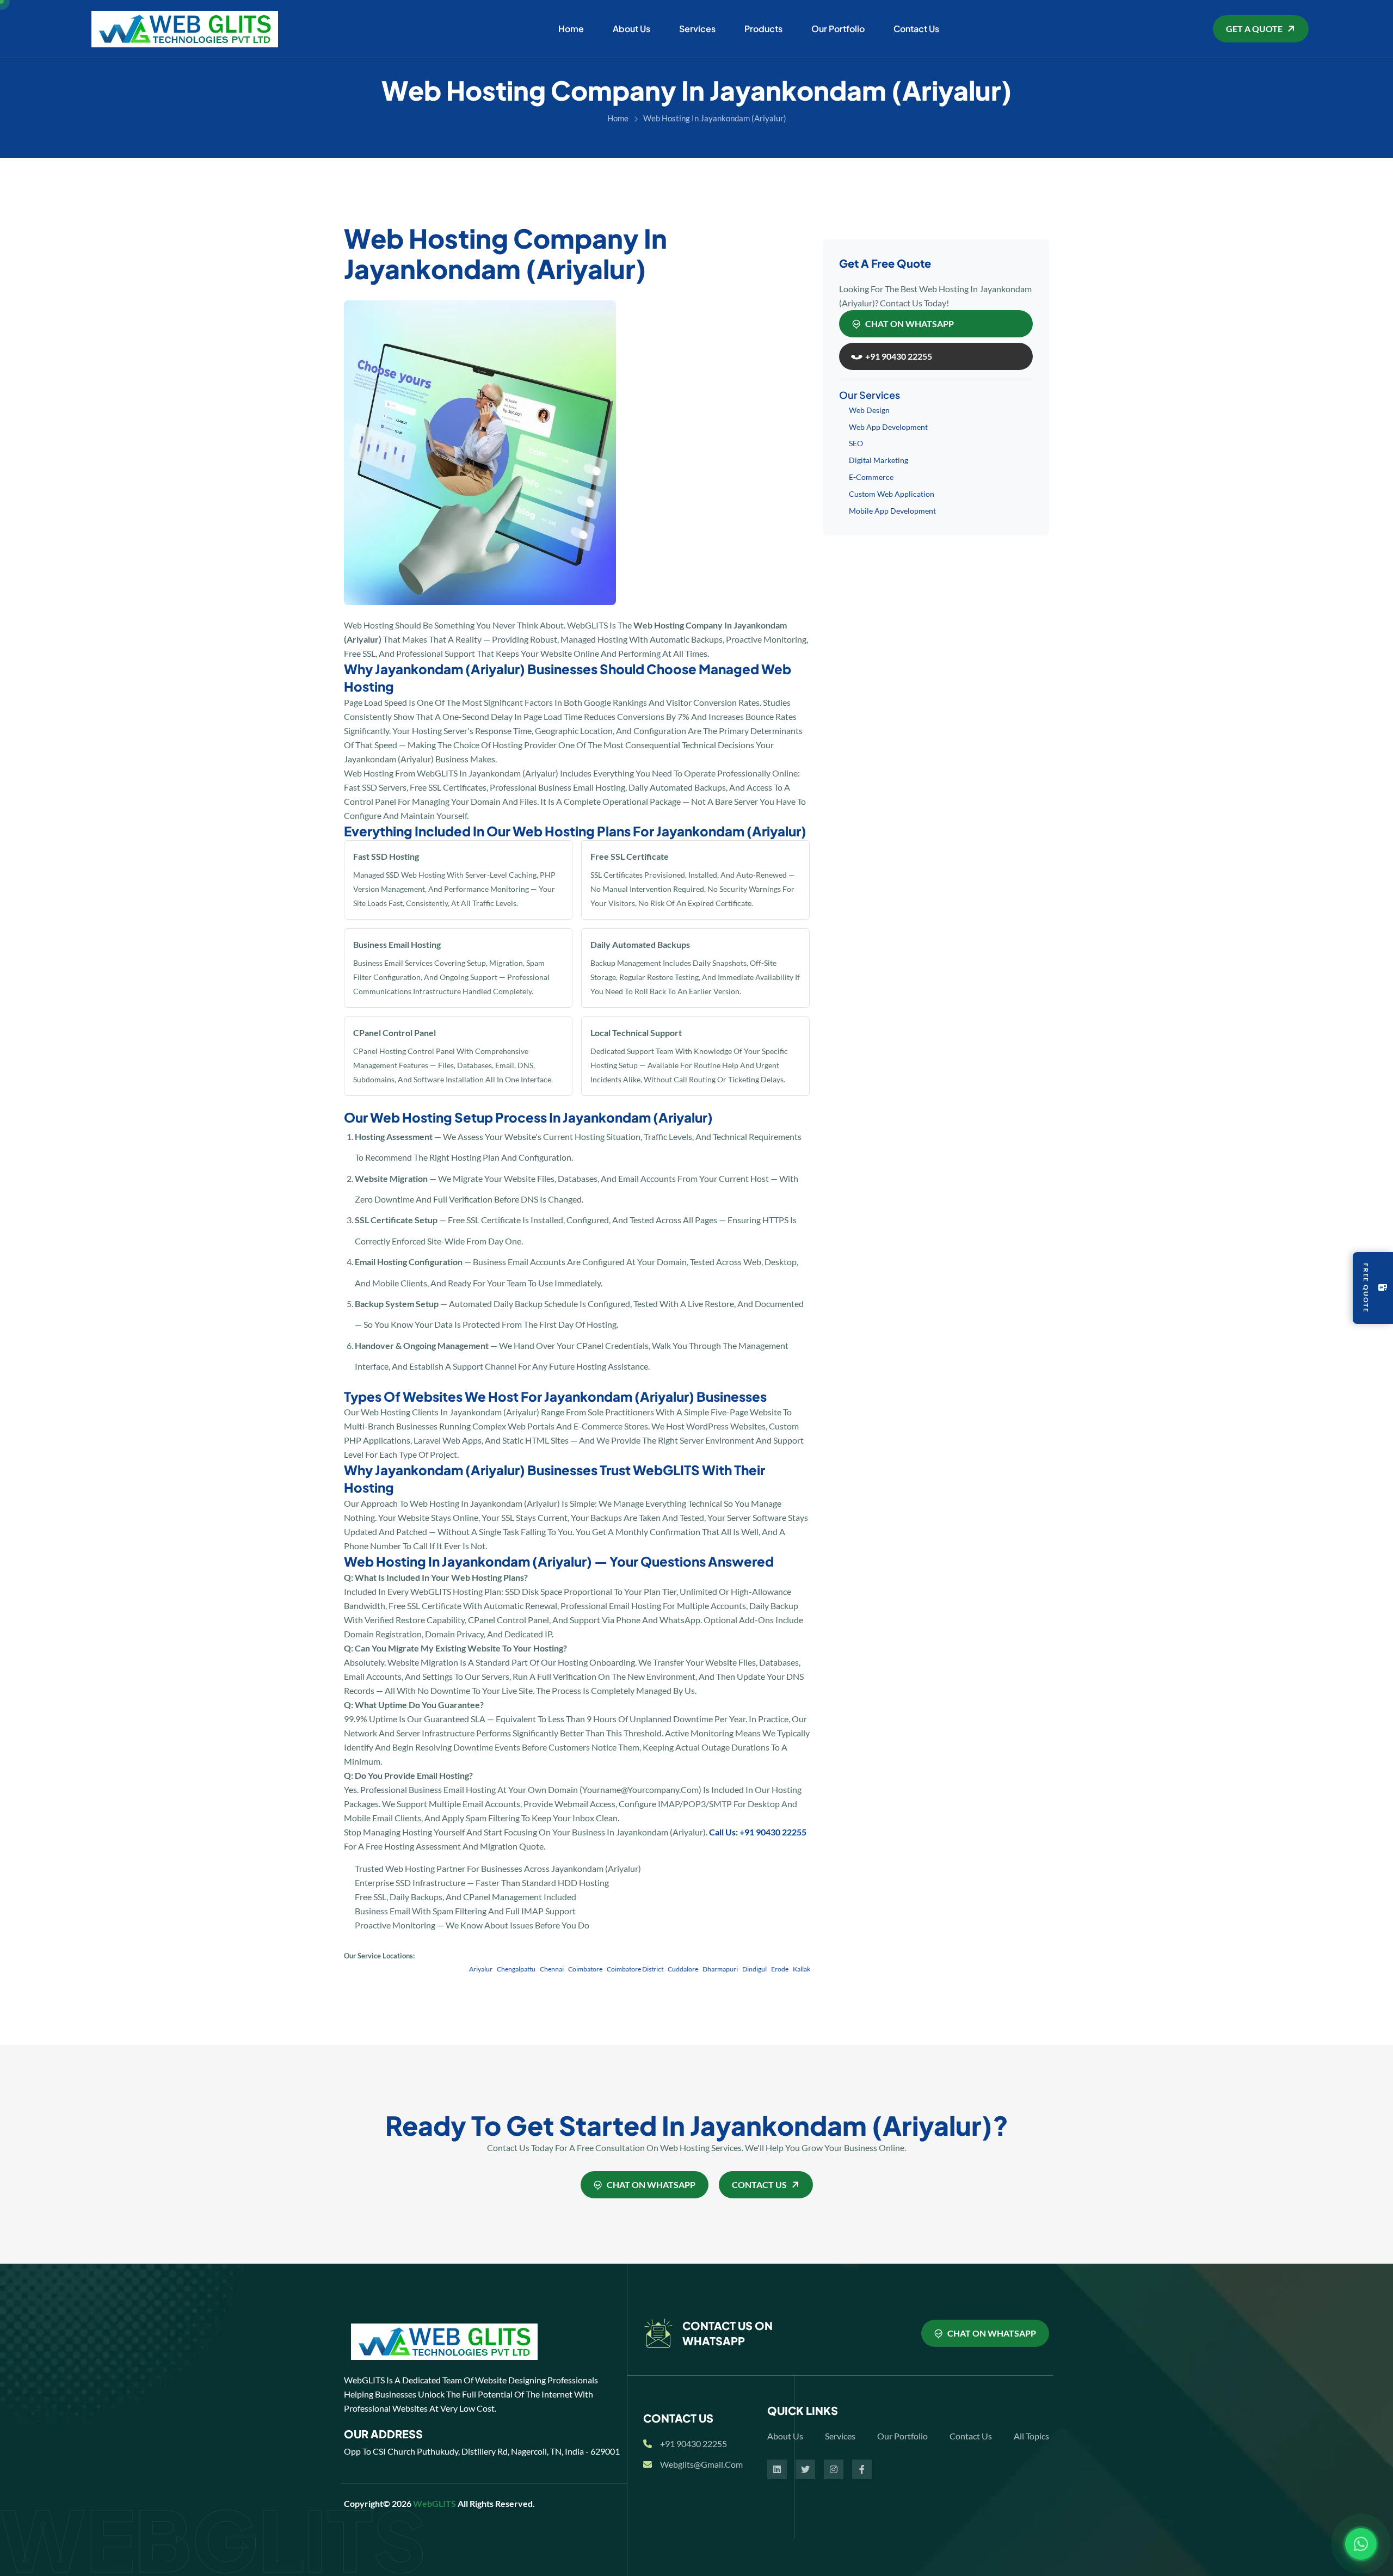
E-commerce (871, 477)
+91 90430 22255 (694, 2443)
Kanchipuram (796, 1969)
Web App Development (888, 427)
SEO (856, 443)
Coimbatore (530, 1969)
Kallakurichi (754, 1969)
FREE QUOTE (1366, 1288)
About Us (631, 29)
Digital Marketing (879, 460)
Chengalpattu (461, 1969)
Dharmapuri (665, 1969)
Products (763, 29)
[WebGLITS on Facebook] (862, 2469)
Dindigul (699, 1969)
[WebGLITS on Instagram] (834, 2469)
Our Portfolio (838, 29)
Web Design (869, 410)
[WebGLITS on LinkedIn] (777, 2469)
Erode (724, 1969)
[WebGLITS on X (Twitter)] (805, 2469)
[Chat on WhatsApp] (1361, 2544)
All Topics (1031, 2436)
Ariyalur (425, 1969)
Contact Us (916, 29)
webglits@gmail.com (701, 2464)
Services (697, 29)
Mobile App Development (892, 511)
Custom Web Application (892, 494)
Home (571, 29)
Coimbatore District (580, 1969)
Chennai (496, 1969)
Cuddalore (627, 1969)
